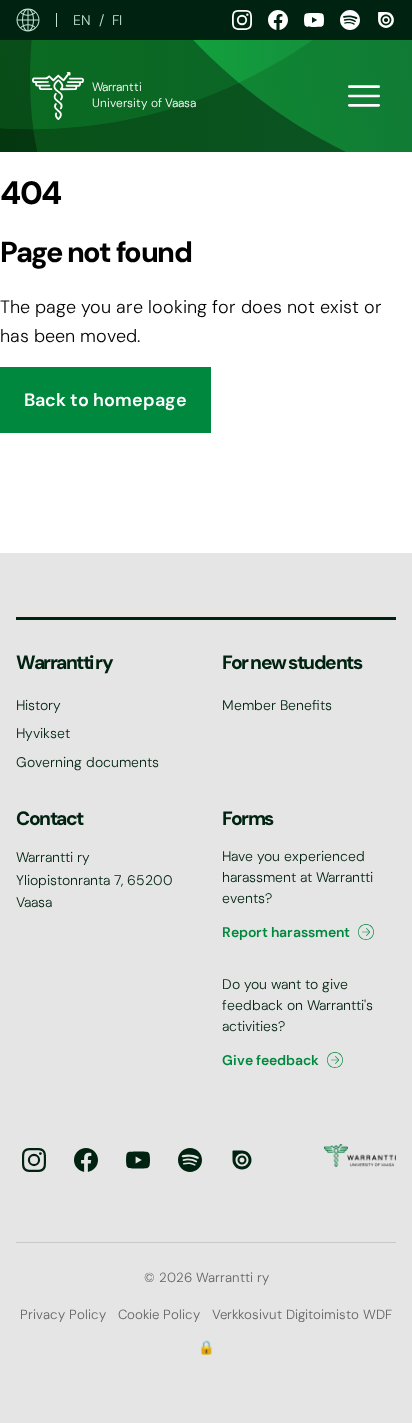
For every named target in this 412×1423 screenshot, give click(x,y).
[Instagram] (242, 20)
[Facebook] (278, 20)
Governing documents (87, 762)
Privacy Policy (63, 1314)
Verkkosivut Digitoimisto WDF (302, 1314)
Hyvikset (43, 733)
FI (117, 20)
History (38, 705)
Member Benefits (277, 705)
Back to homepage (105, 400)
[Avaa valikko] (364, 96)
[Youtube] (314, 20)
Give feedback (270, 1060)
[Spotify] (350, 20)
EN (82, 20)
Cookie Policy (159, 1314)
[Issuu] (386, 20)
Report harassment (286, 932)
